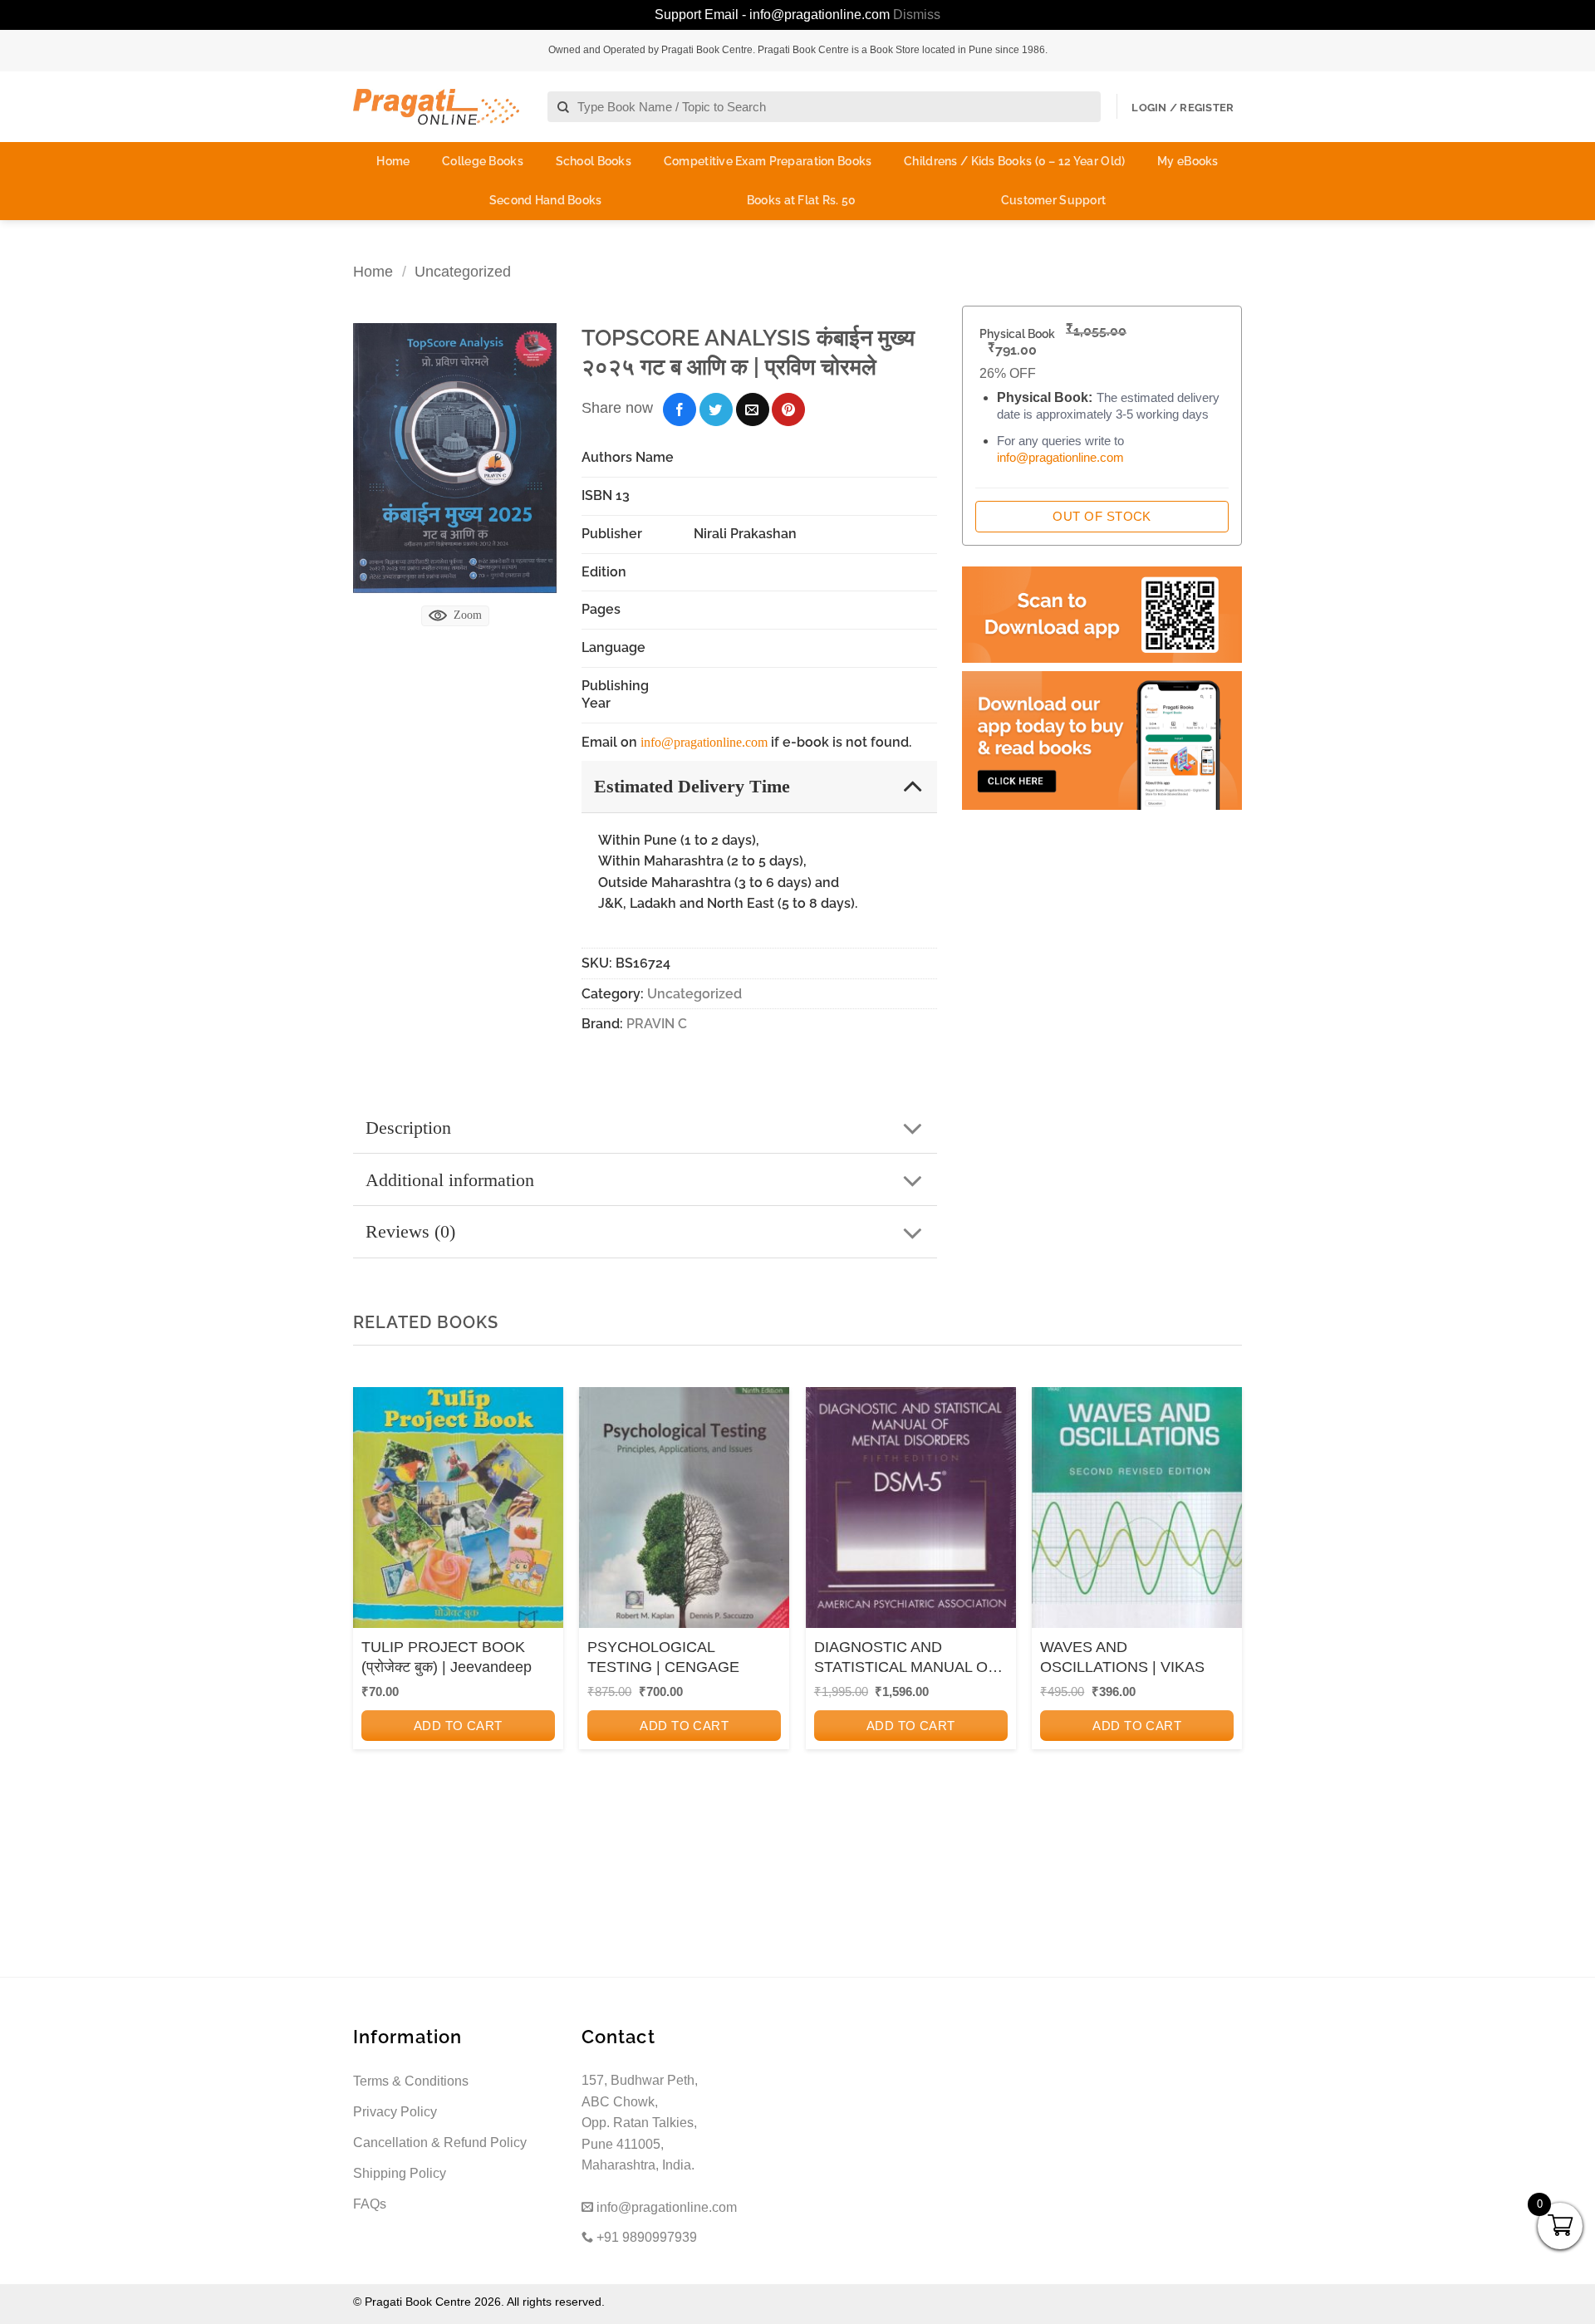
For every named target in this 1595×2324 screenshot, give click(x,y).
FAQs (370, 2204)
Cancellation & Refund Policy (440, 2143)
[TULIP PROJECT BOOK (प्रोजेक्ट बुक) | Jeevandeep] (458, 1513)
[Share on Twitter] (716, 409)
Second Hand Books (546, 200)
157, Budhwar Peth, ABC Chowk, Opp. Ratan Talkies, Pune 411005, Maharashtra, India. (640, 2123)
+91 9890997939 (645, 2237)
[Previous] (371, 1611)
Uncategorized (463, 271)
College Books (483, 161)
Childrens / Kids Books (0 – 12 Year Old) (1014, 161)
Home (393, 161)
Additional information (450, 1180)
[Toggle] (913, 785)
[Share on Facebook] (680, 409)
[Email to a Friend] (753, 409)
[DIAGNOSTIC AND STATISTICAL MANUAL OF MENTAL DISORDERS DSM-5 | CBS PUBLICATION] (911, 1513)
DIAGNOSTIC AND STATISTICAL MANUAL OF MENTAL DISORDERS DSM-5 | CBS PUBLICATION (910, 1658)
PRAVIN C (657, 1024)
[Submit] (564, 108)
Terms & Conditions (411, 2081)
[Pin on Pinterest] (788, 409)
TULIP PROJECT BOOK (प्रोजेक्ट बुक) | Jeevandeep (447, 1657)
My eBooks (1188, 161)
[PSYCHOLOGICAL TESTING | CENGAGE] (684, 1513)
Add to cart (458, 1726)
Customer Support (1053, 200)
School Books (594, 161)
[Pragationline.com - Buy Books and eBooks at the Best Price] (436, 107)
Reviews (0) (410, 1231)
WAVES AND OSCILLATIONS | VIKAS (1122, 1657)
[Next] (1224, 1611)
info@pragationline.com (704, 742)
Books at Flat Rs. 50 (802, 200)
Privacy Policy (395, 2112)
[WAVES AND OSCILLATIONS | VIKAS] (1137, 1513)
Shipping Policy (400, 2173)
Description (408, 1128)
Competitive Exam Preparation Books (768, 161)
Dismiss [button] (917, 15)
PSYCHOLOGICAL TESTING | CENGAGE (663, 1657)
